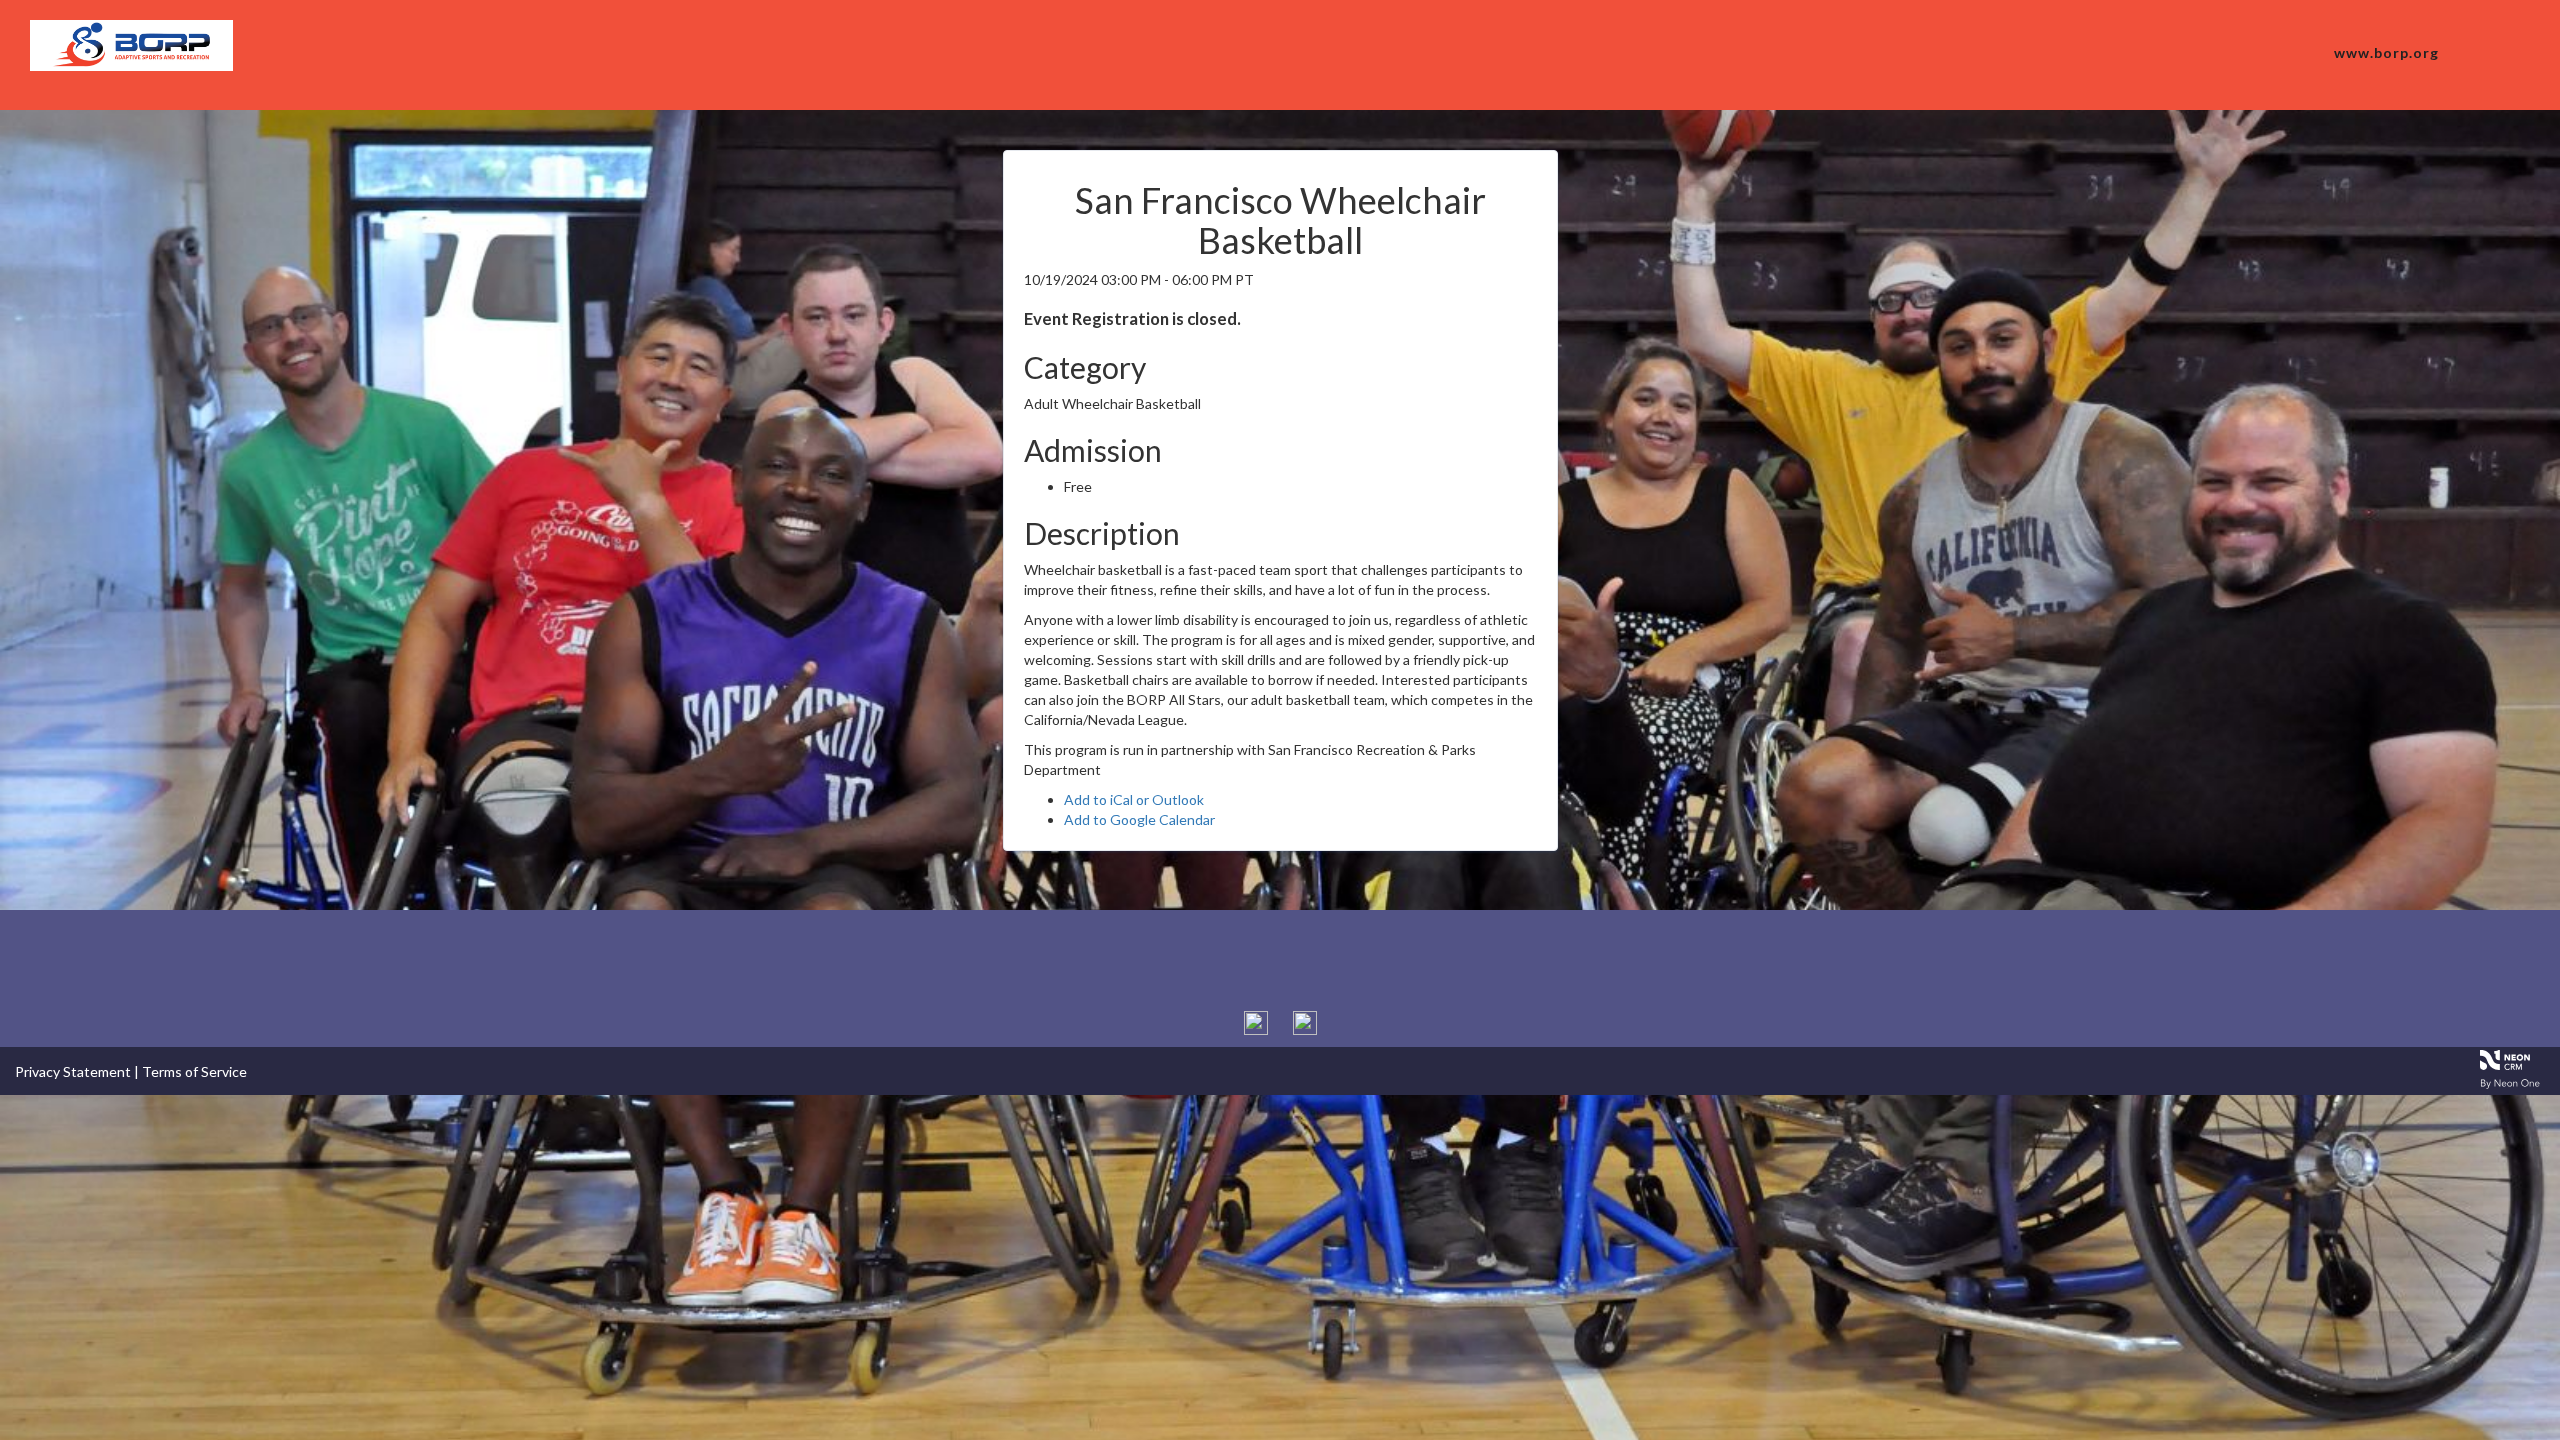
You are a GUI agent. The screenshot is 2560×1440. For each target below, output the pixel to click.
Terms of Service (194, 1071)
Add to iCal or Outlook (1134, 799)
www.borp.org (2386, 52)
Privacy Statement (73, 1071)
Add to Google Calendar (1139, 819)
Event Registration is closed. (1132, 318)
